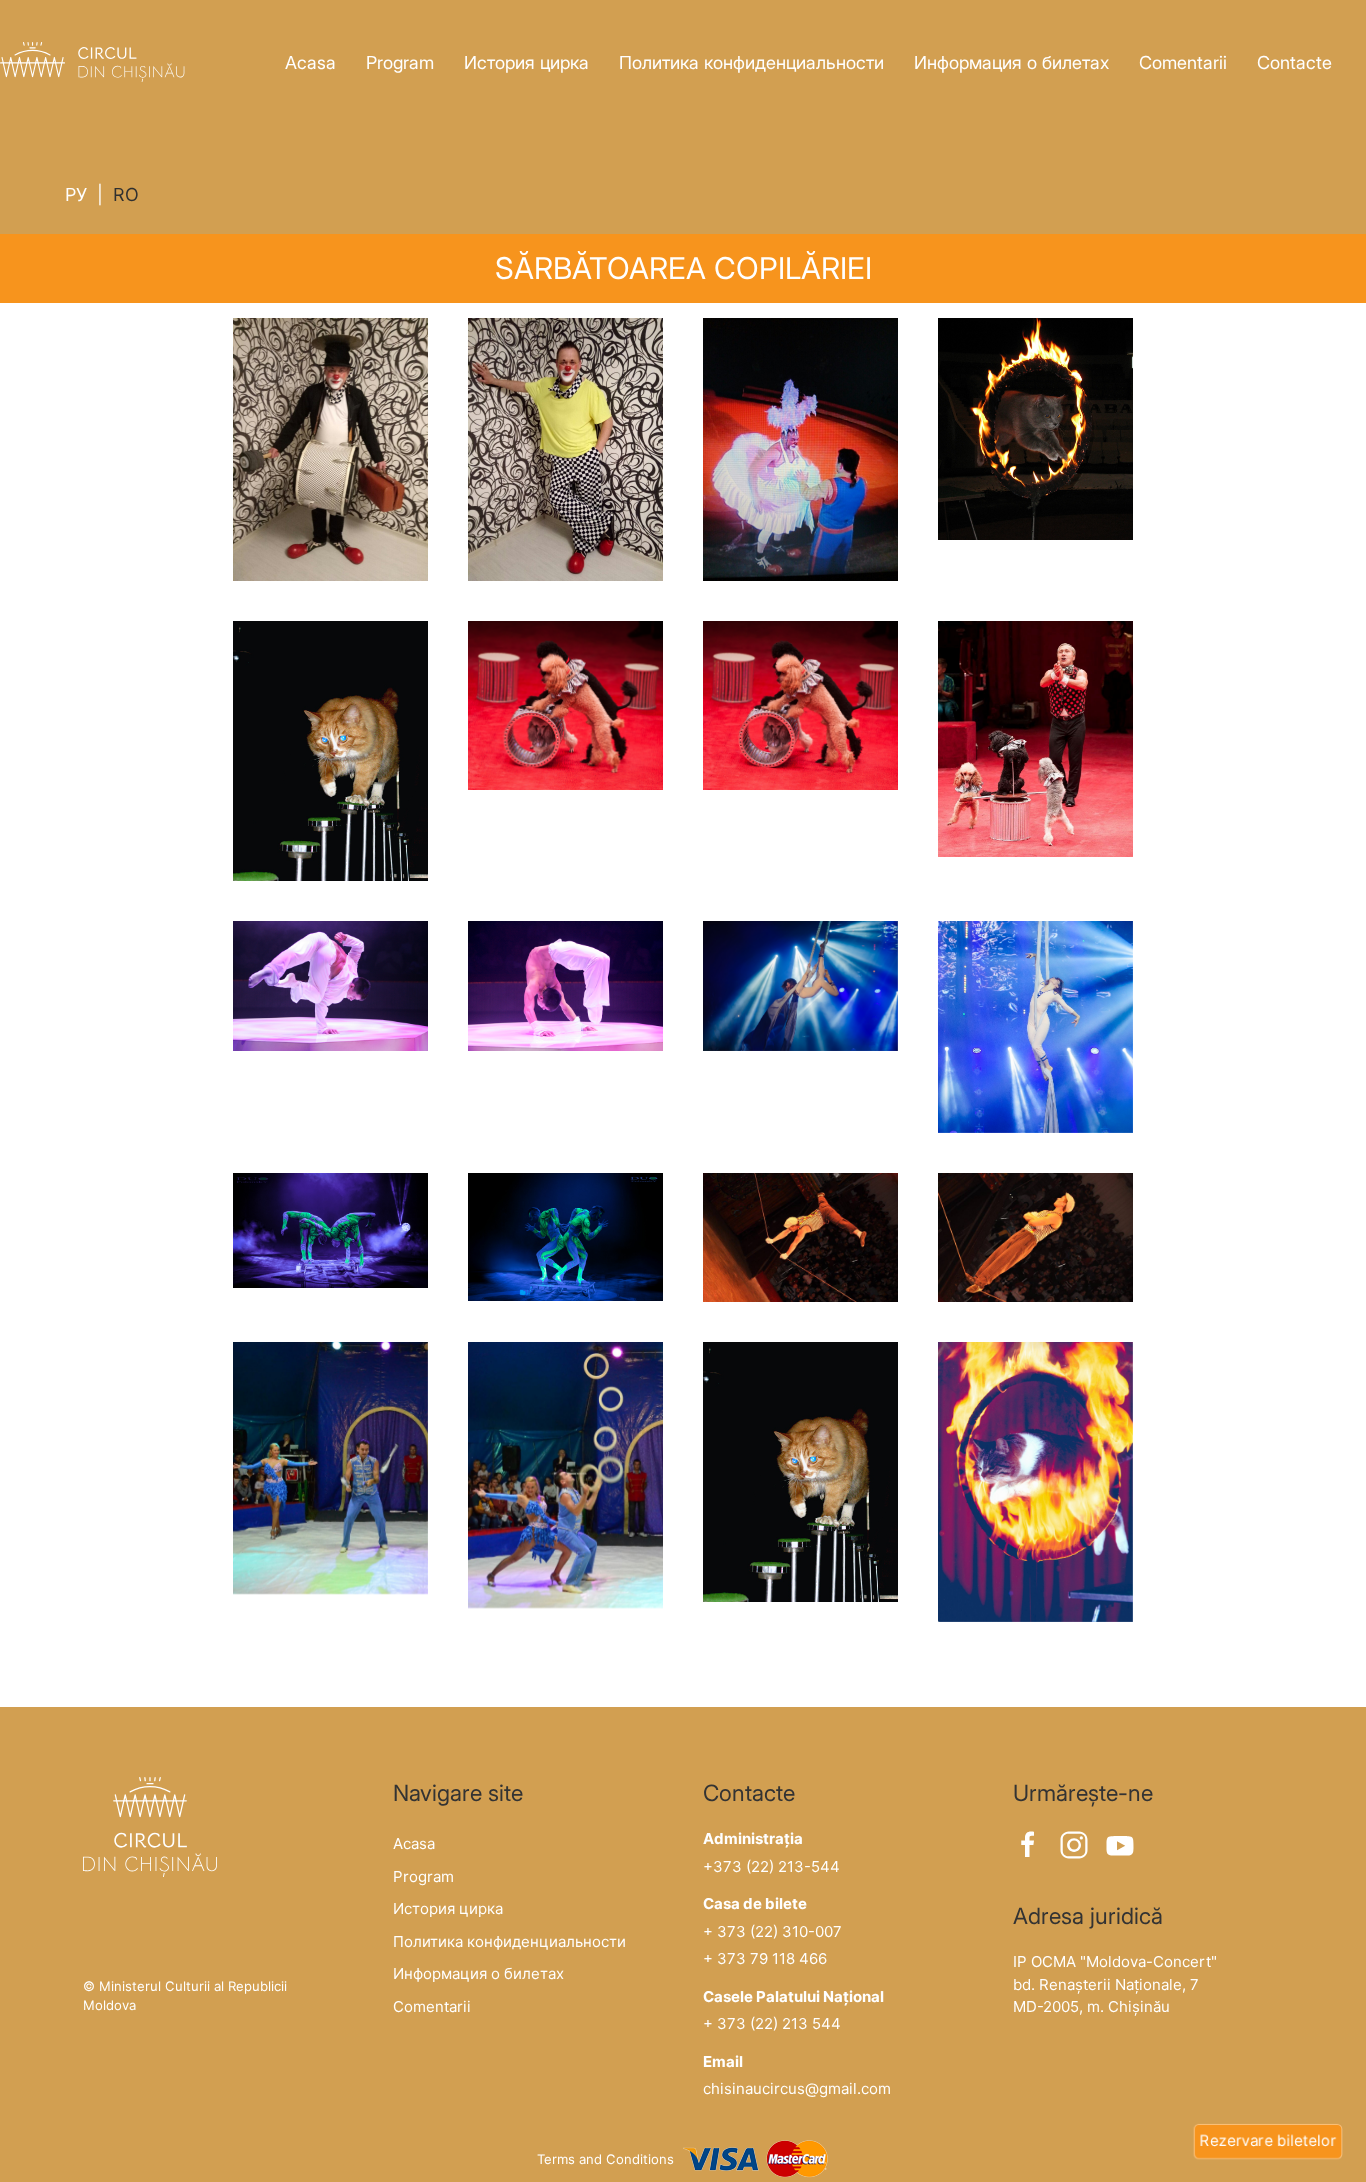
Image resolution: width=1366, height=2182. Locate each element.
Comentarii (1183, 62)
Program (400, 62)
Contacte (1294, 62)
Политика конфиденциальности (751, 62)
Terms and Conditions (605, 2159)
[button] (330, 449)
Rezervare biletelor (1268, 2140)
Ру (76, 194)
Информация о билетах (1011, 62)
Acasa (310, 62)
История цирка (526, 62)
